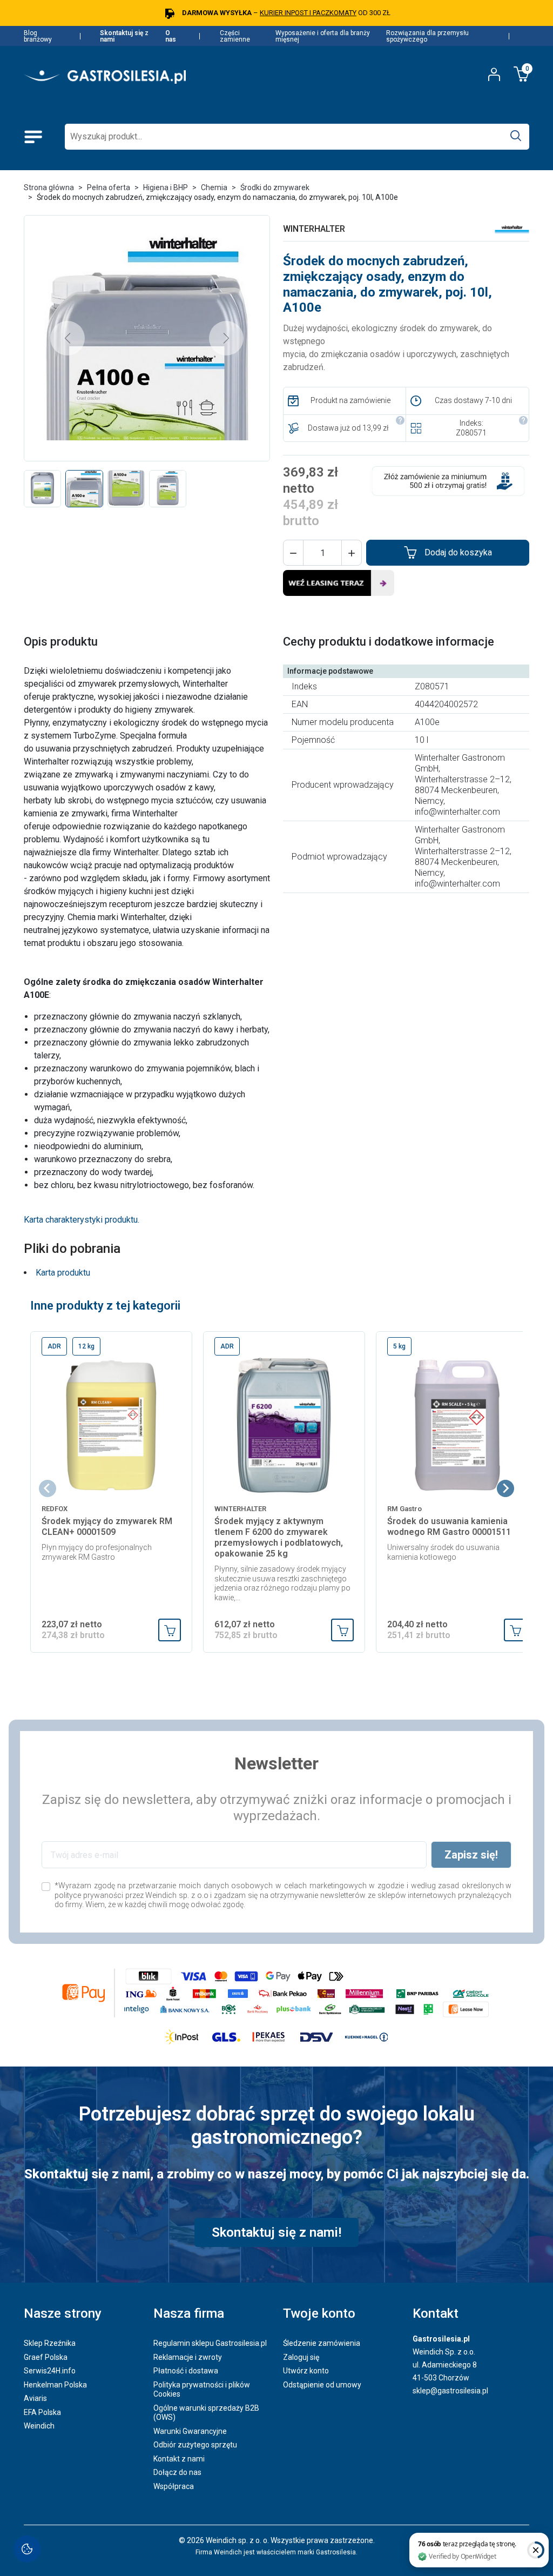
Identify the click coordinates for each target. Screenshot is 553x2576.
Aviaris (35, 2398)
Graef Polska (46, 2357)
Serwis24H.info (50, 2371)
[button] (293, 553)
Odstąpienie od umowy (322, 2385)
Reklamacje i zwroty (188, 2357)
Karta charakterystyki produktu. (82, 1220)
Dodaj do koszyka (458, 552)
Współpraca (174, 2486)
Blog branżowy (38, 36)
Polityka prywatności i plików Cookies (202, 2390)
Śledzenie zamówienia (322, 2343)
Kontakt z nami (179, 2459)
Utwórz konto (306, 2371)
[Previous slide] (48, 1488)
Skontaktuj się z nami (124, 36)
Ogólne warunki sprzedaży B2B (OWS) (206, 2413)
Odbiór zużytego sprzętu (195, 2445)
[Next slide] (505, 1488)
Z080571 (471, 433)
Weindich (39, 2426)
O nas (171, 36)
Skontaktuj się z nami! (276, 2232)
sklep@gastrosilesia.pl (450, 2391)
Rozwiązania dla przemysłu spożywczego (427, 36)
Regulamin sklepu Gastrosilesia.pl (210, 2343)
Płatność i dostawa (186, 2371)
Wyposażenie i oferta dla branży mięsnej (323, 36)
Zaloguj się (301, 2357)
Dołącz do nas (177, 2472)
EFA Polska (42, 2412)
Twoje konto (319, 2313)
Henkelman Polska (55, 2385)
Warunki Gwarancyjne (190, 2431)
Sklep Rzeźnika (50, 2343)
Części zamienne (235, 36)
